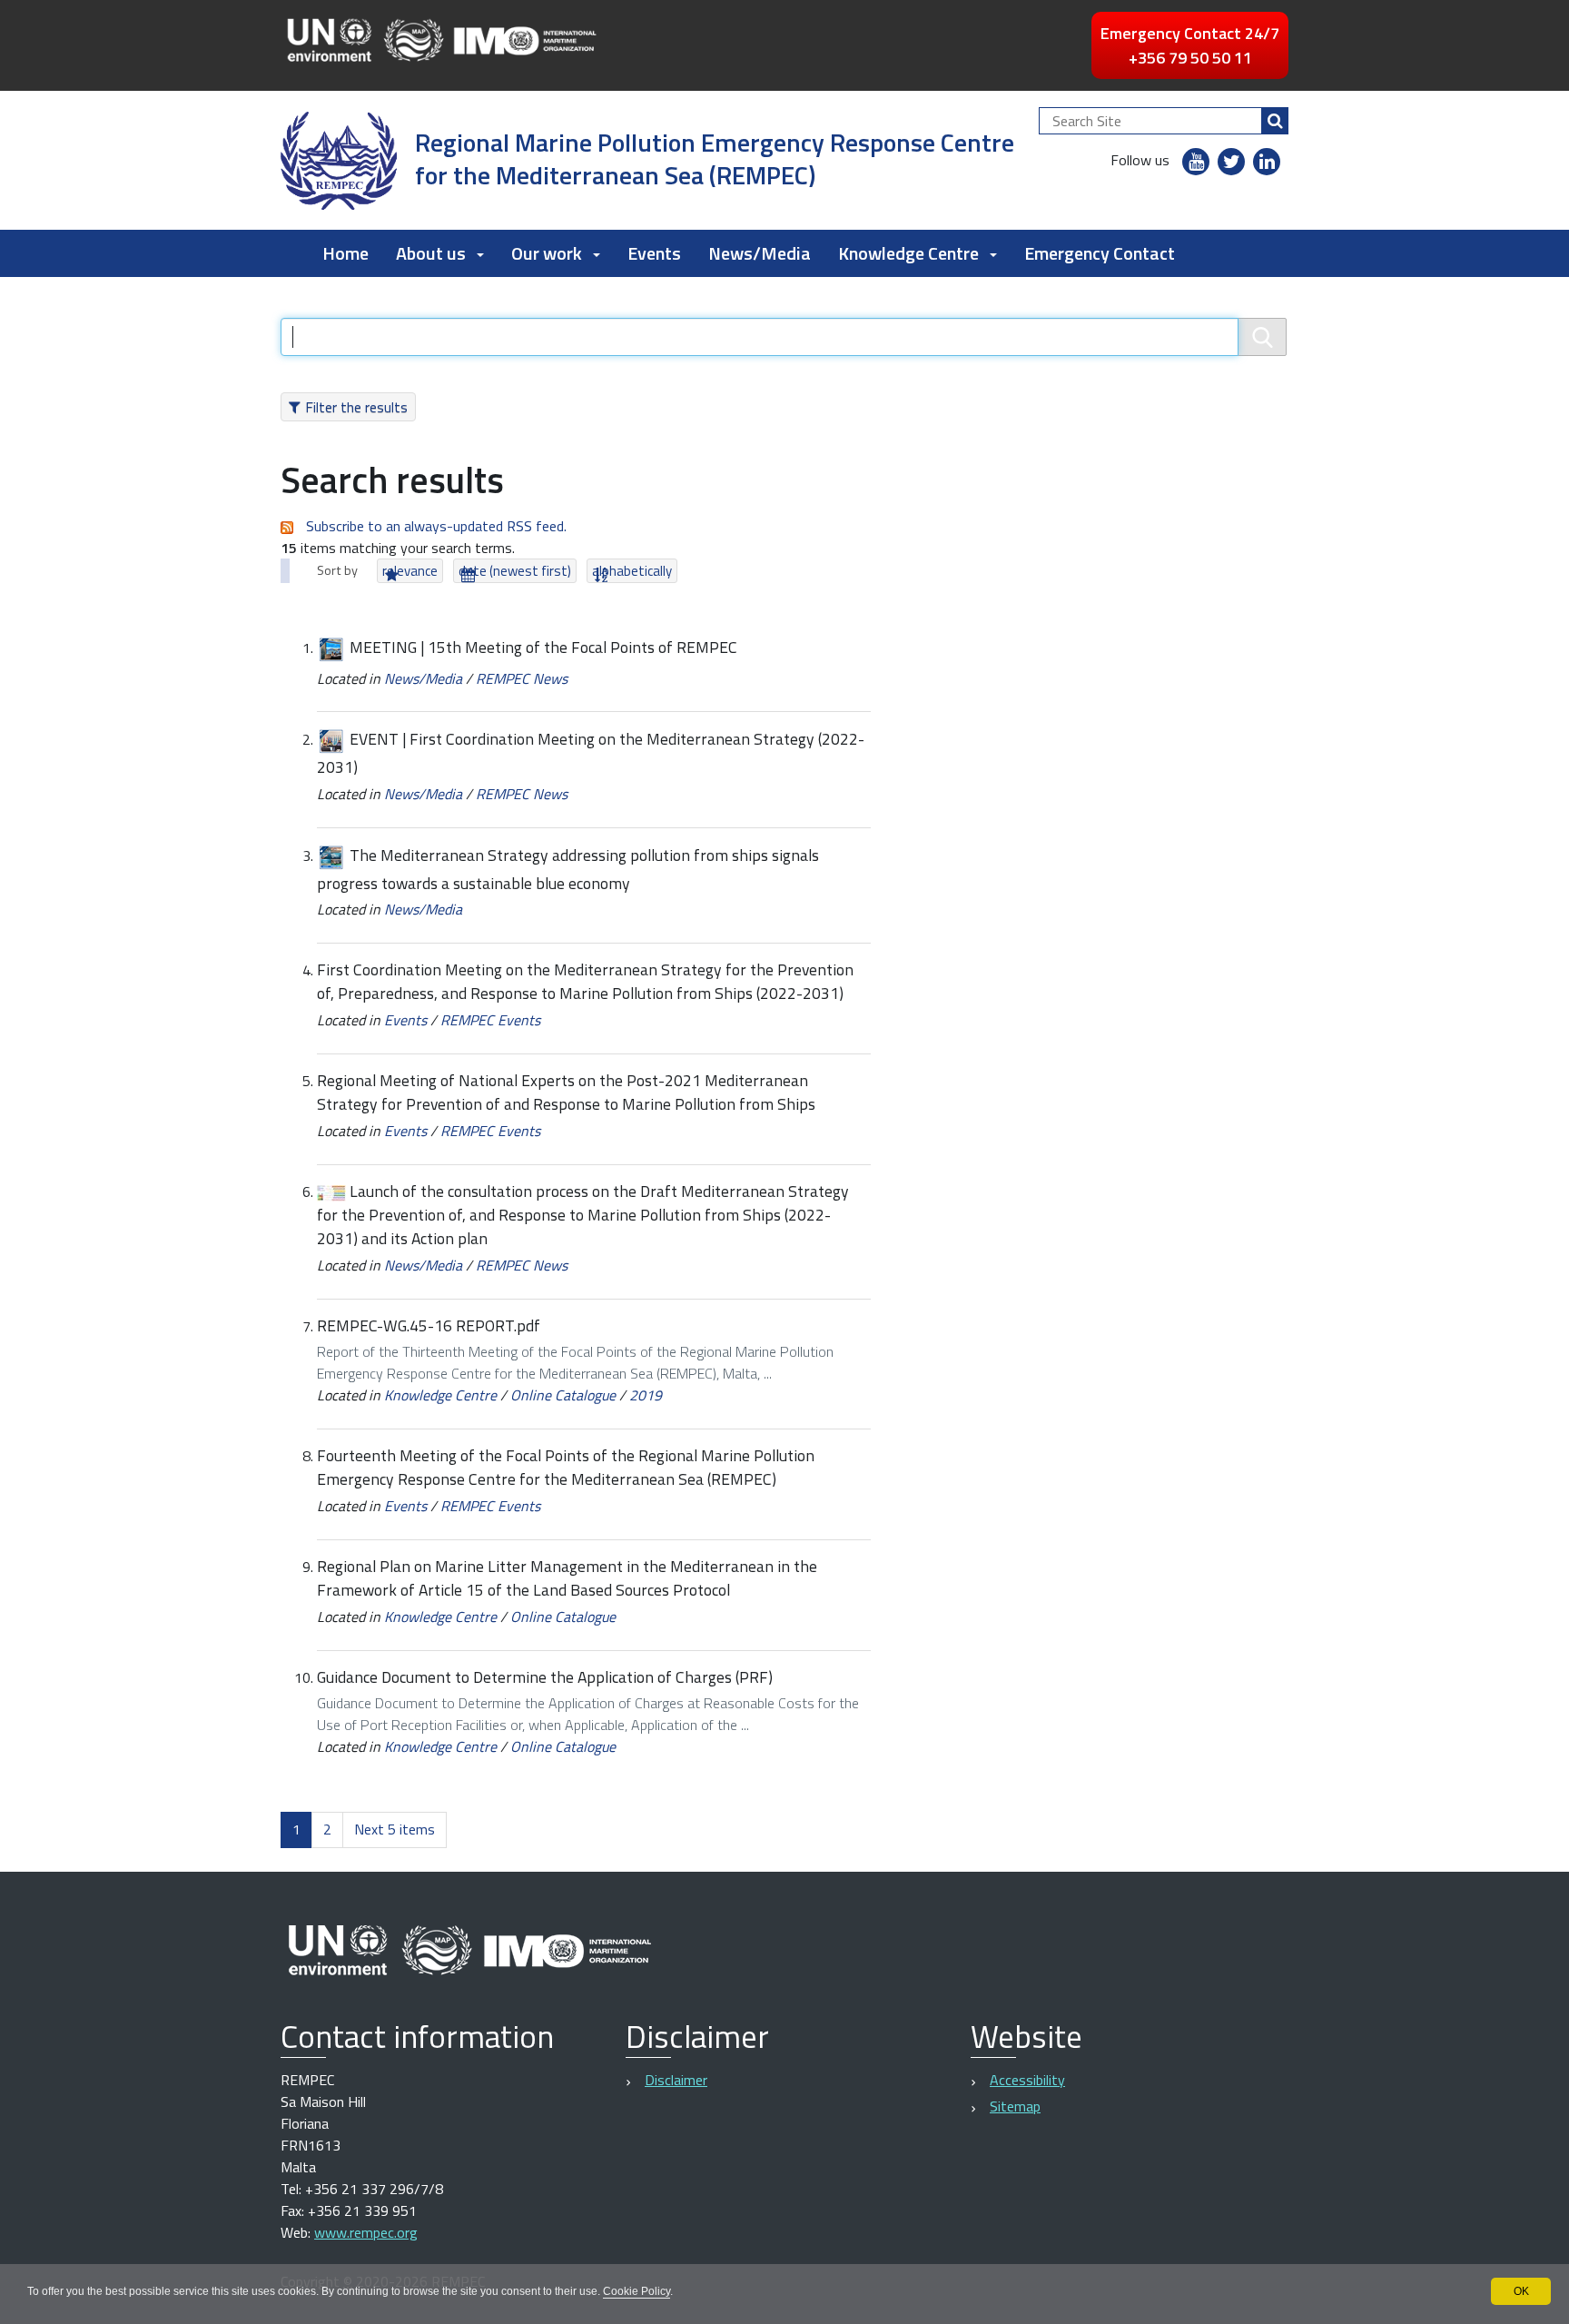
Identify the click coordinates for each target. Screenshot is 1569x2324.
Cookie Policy (636, 2291)
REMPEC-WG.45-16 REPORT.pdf (429, 1325)
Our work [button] (547, 253)
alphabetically (632, 571)
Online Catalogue (563, 1395)
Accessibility (1027, 2080)
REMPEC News (522, 678)
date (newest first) (515, 571)
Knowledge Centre (440, 1395)
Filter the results (356, 407)
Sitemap (1015, 2106)
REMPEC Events (490, 1020)
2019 (646, 1395)
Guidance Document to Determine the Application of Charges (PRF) (545, 1677)
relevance (410, 571)
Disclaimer (676, 2080)
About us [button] (431, 253)
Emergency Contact (1100, 253)
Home (345, 253)
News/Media (760, 253)
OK (1521, 2291)
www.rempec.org (366, 2232)
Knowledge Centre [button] (908, 253)
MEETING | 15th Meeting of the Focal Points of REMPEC (543, 647)
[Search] (1275, 121)
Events (654, 253)
